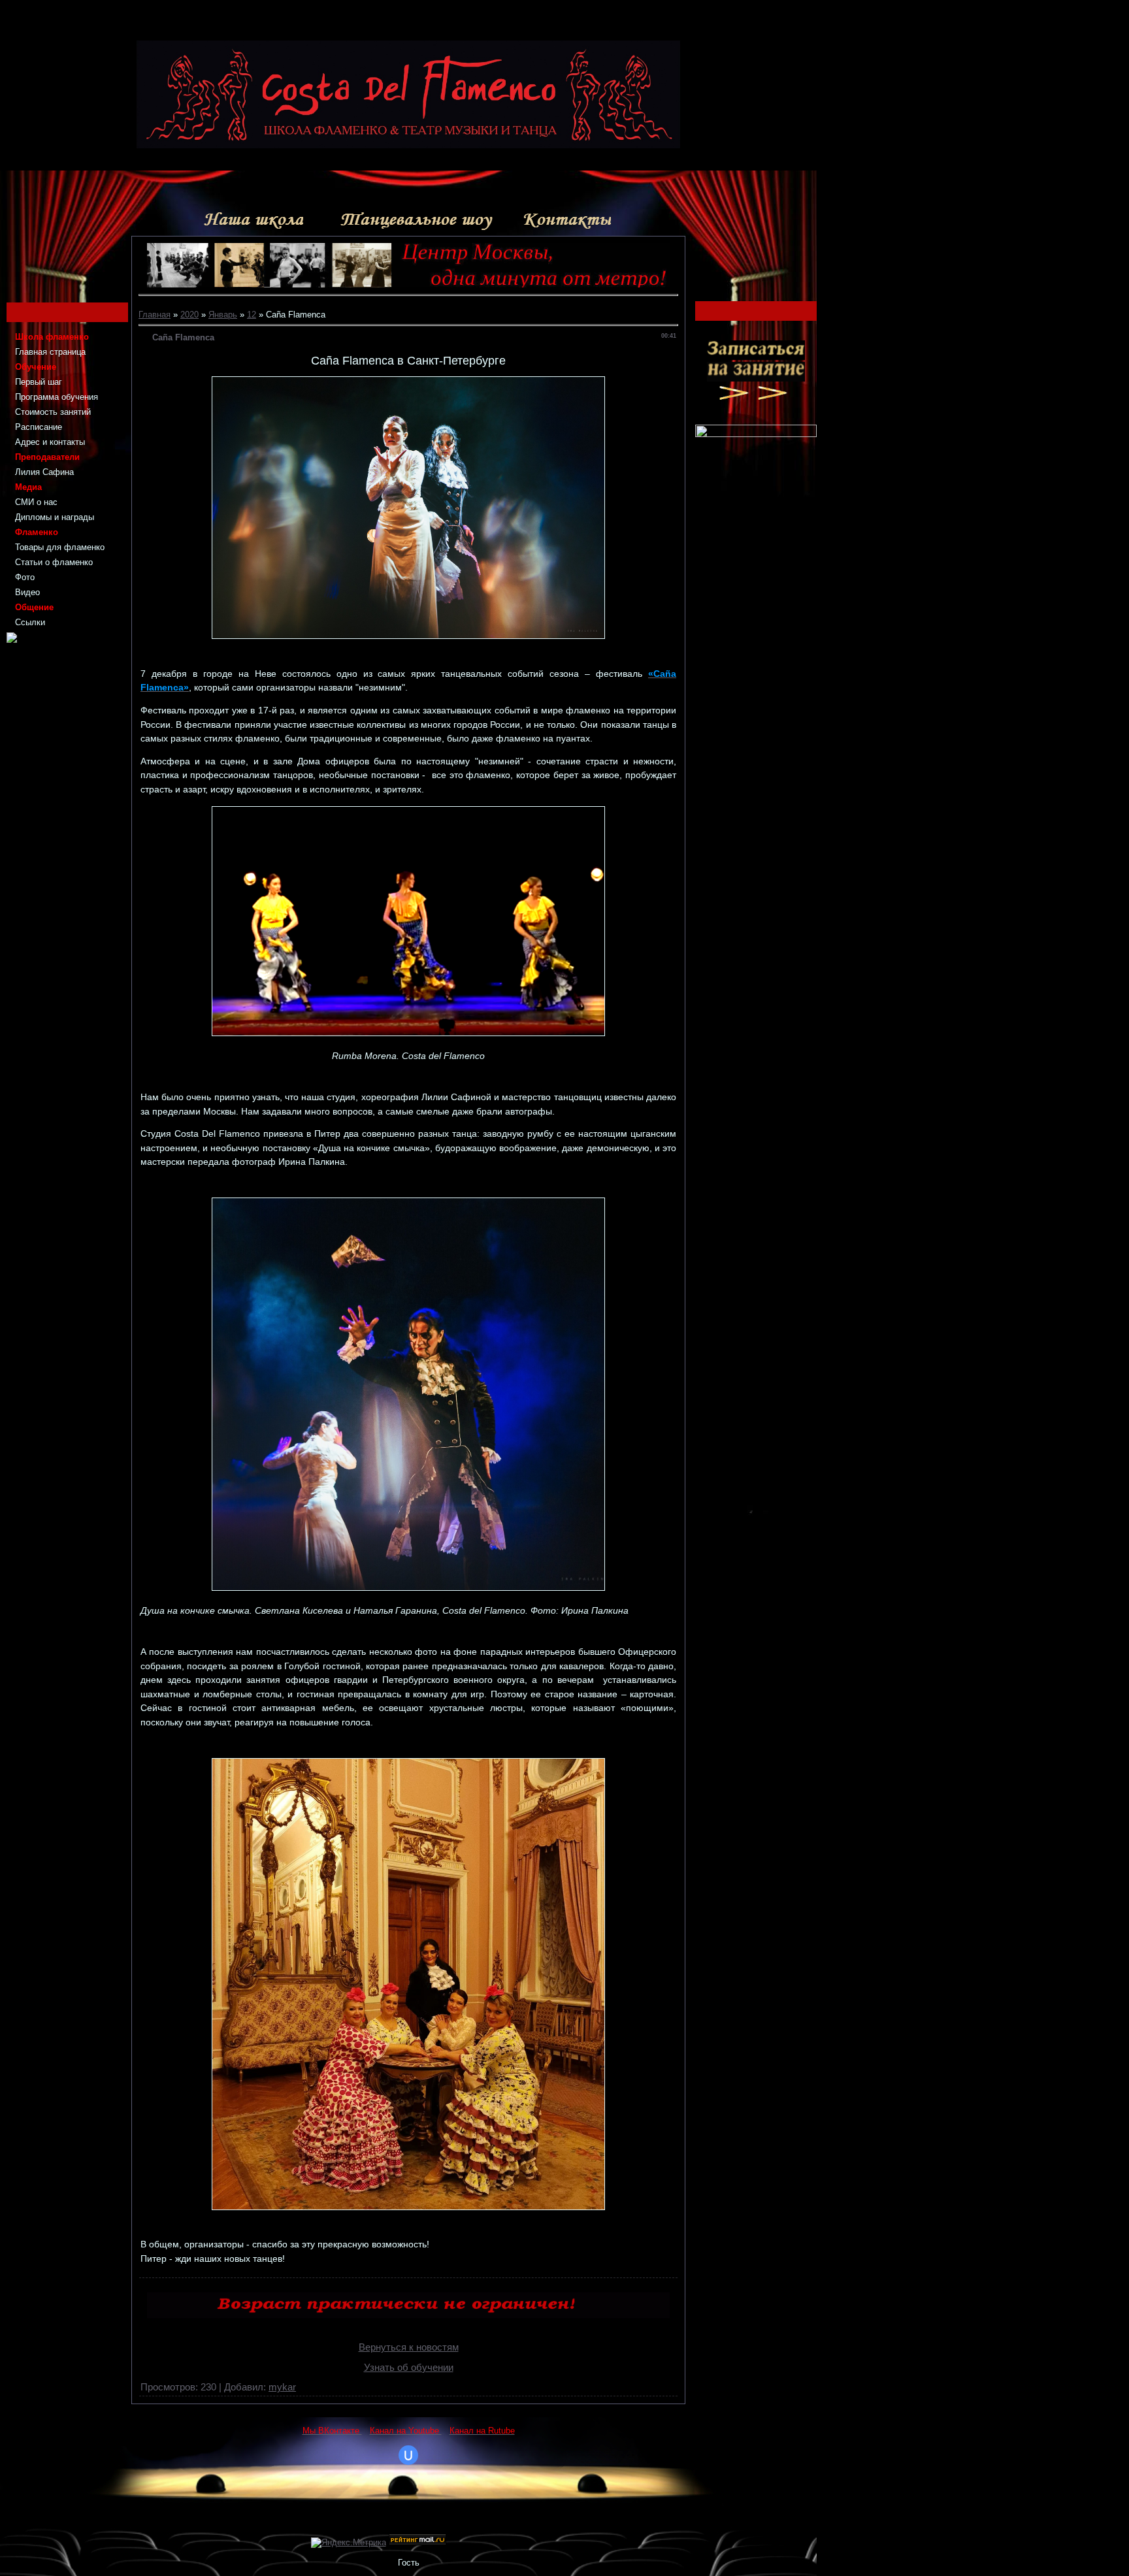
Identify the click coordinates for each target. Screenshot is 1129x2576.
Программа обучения (57, 397)
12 (252, 315)
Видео (27, 592)
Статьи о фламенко (54, 562)
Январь (223, 315)
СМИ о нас (36, 502)
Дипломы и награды (55, 517)
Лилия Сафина (44, 472)
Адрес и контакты (50, 442)
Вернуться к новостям (409, 2347)
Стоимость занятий (53, 412)
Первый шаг (39, 382)
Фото (25, 577)
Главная (155, 315)
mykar (282, 2387)
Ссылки (30, 622)
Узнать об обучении (409, 2368)
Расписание (39, 427)
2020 (189, 315)
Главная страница (50, 352)
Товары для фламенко (60, 547)
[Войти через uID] (408, 2455)
